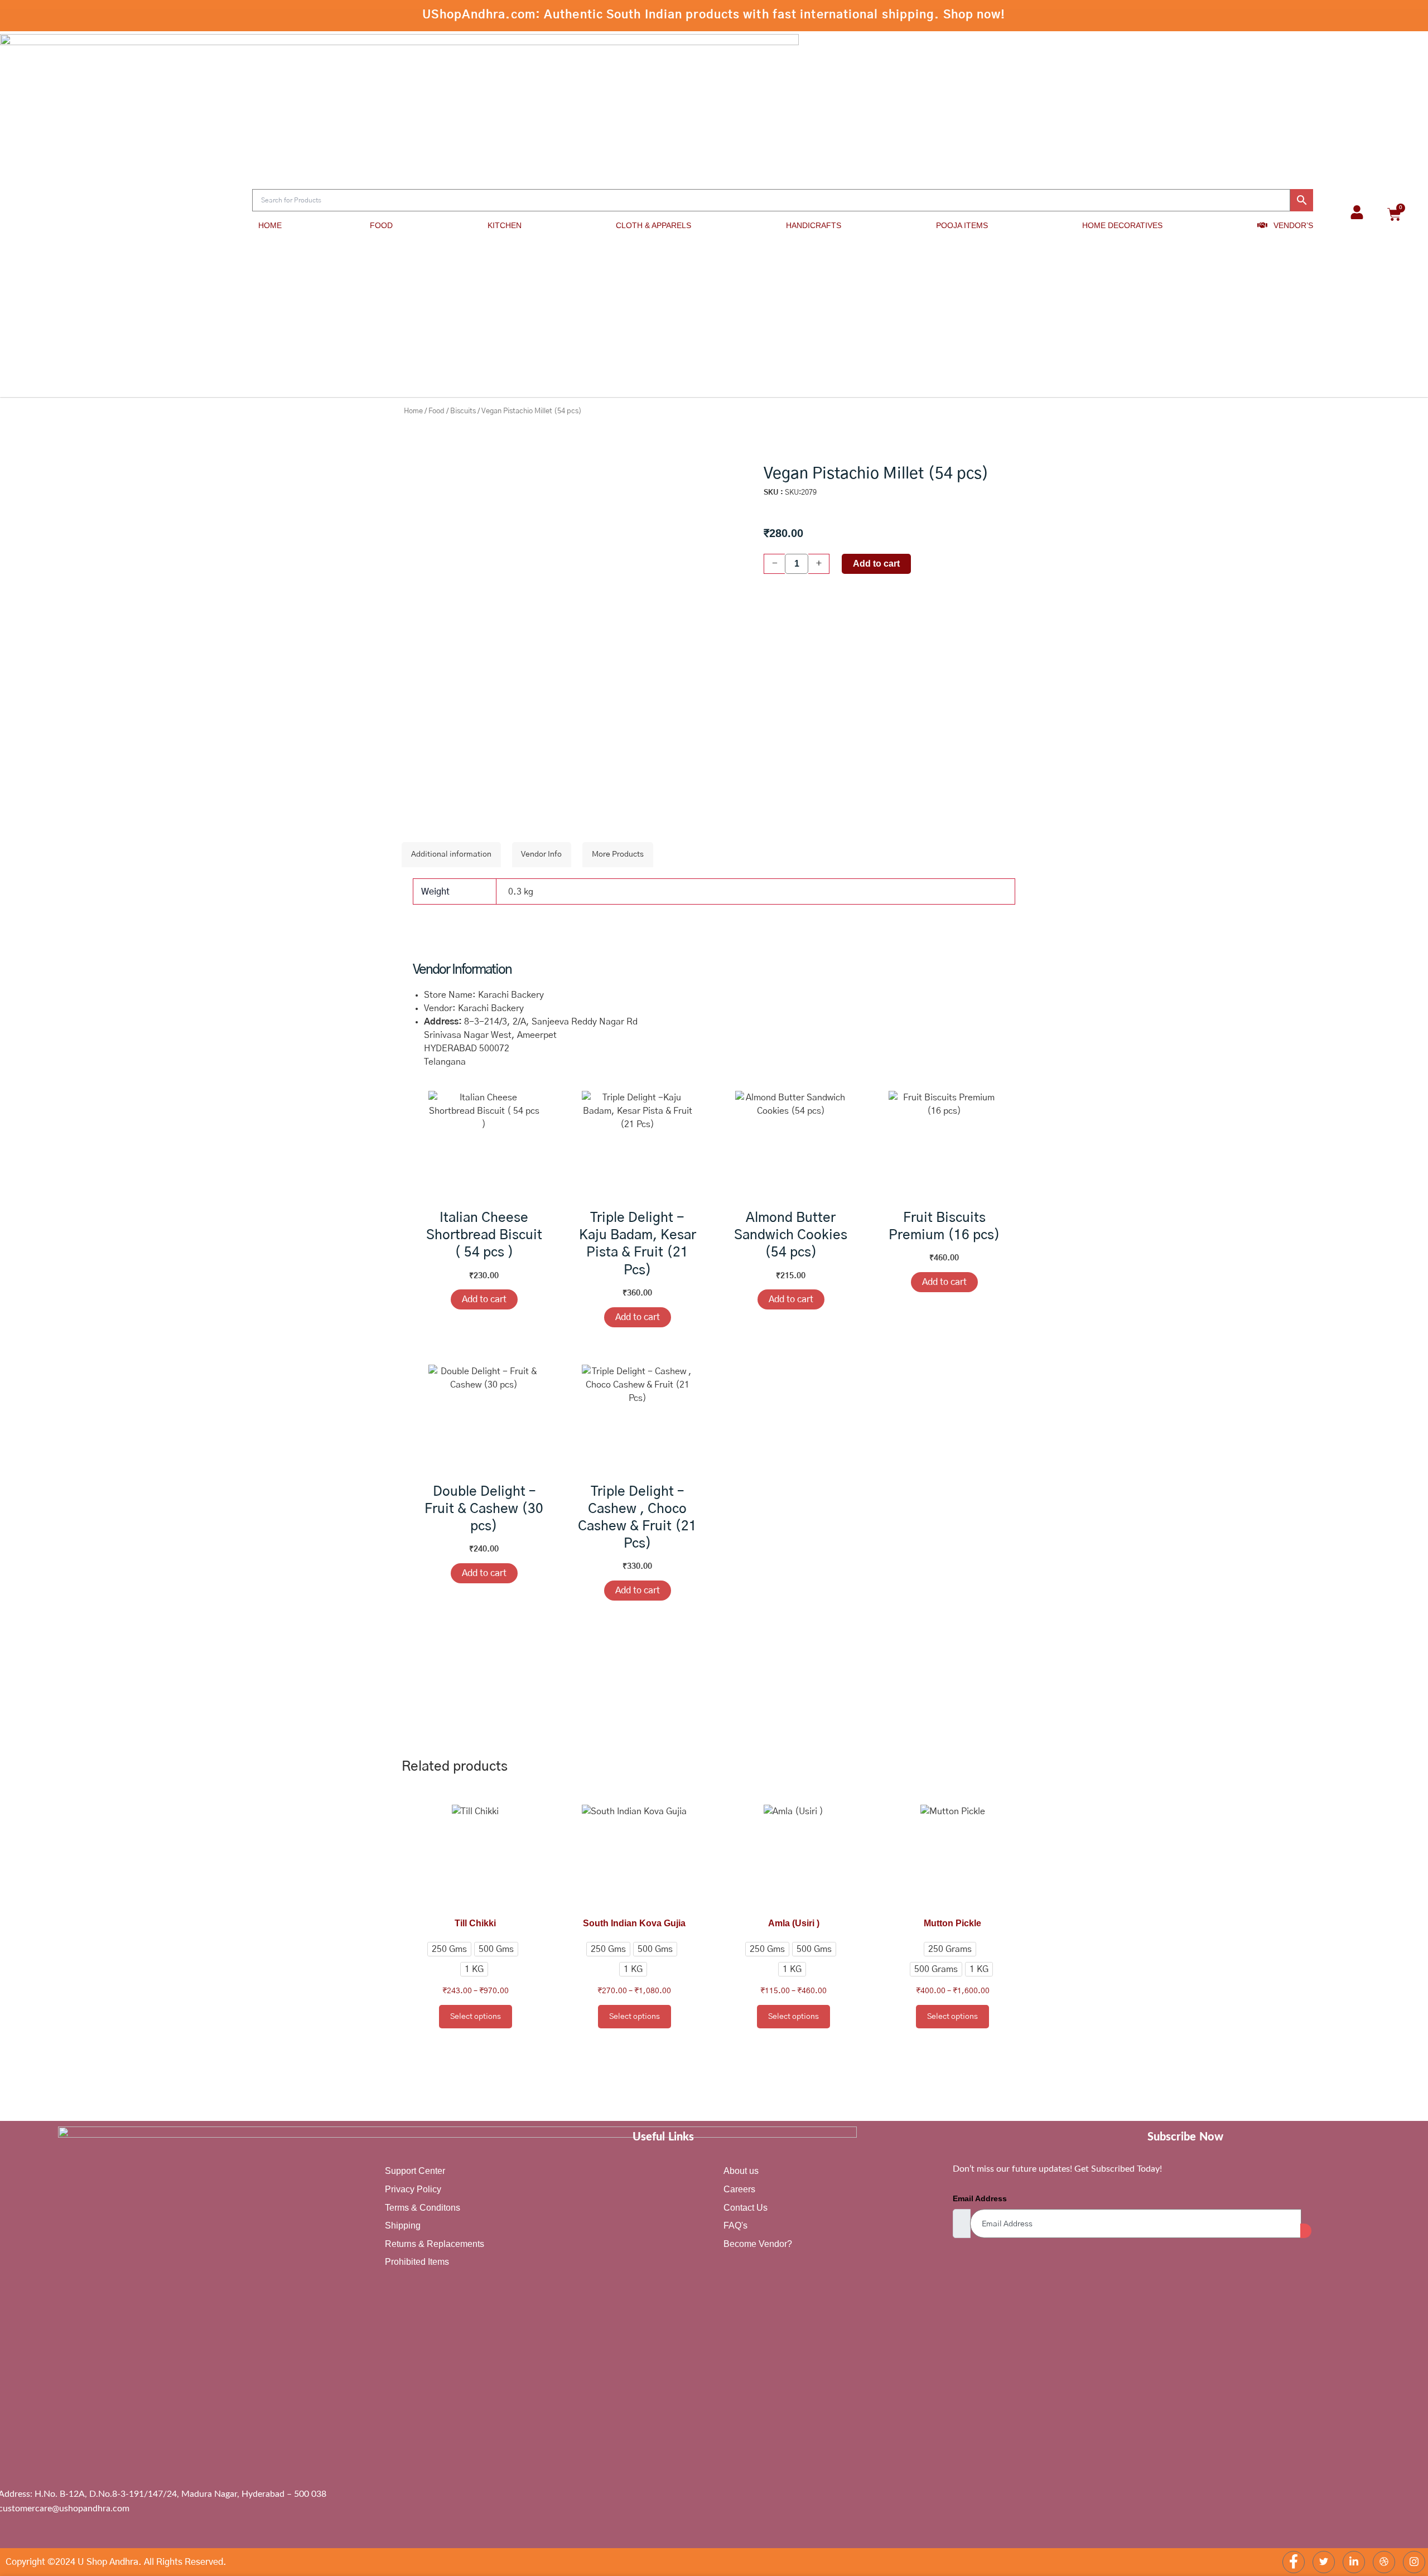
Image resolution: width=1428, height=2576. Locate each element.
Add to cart (876, 564)
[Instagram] (1414, 2562)
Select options (476, 2017)
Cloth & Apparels (653, 225)
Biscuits (463, 411)
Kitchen (505, 225)
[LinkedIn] (1354, 2562)
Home (270, 225)
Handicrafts (814, 225)
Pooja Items (962, 225)
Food (381, 225)
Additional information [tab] (451, 854)
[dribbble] (1384, 2562)
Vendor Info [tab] (541, 854)
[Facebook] (1294, 2562)
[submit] (1306, 2231)
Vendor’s (1293, 225)
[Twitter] (1324, 2562)
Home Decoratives (1122, 225)
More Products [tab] (618, 854)
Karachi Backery (491, 1008)
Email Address (980, 2198)
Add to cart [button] (484, 1299)
